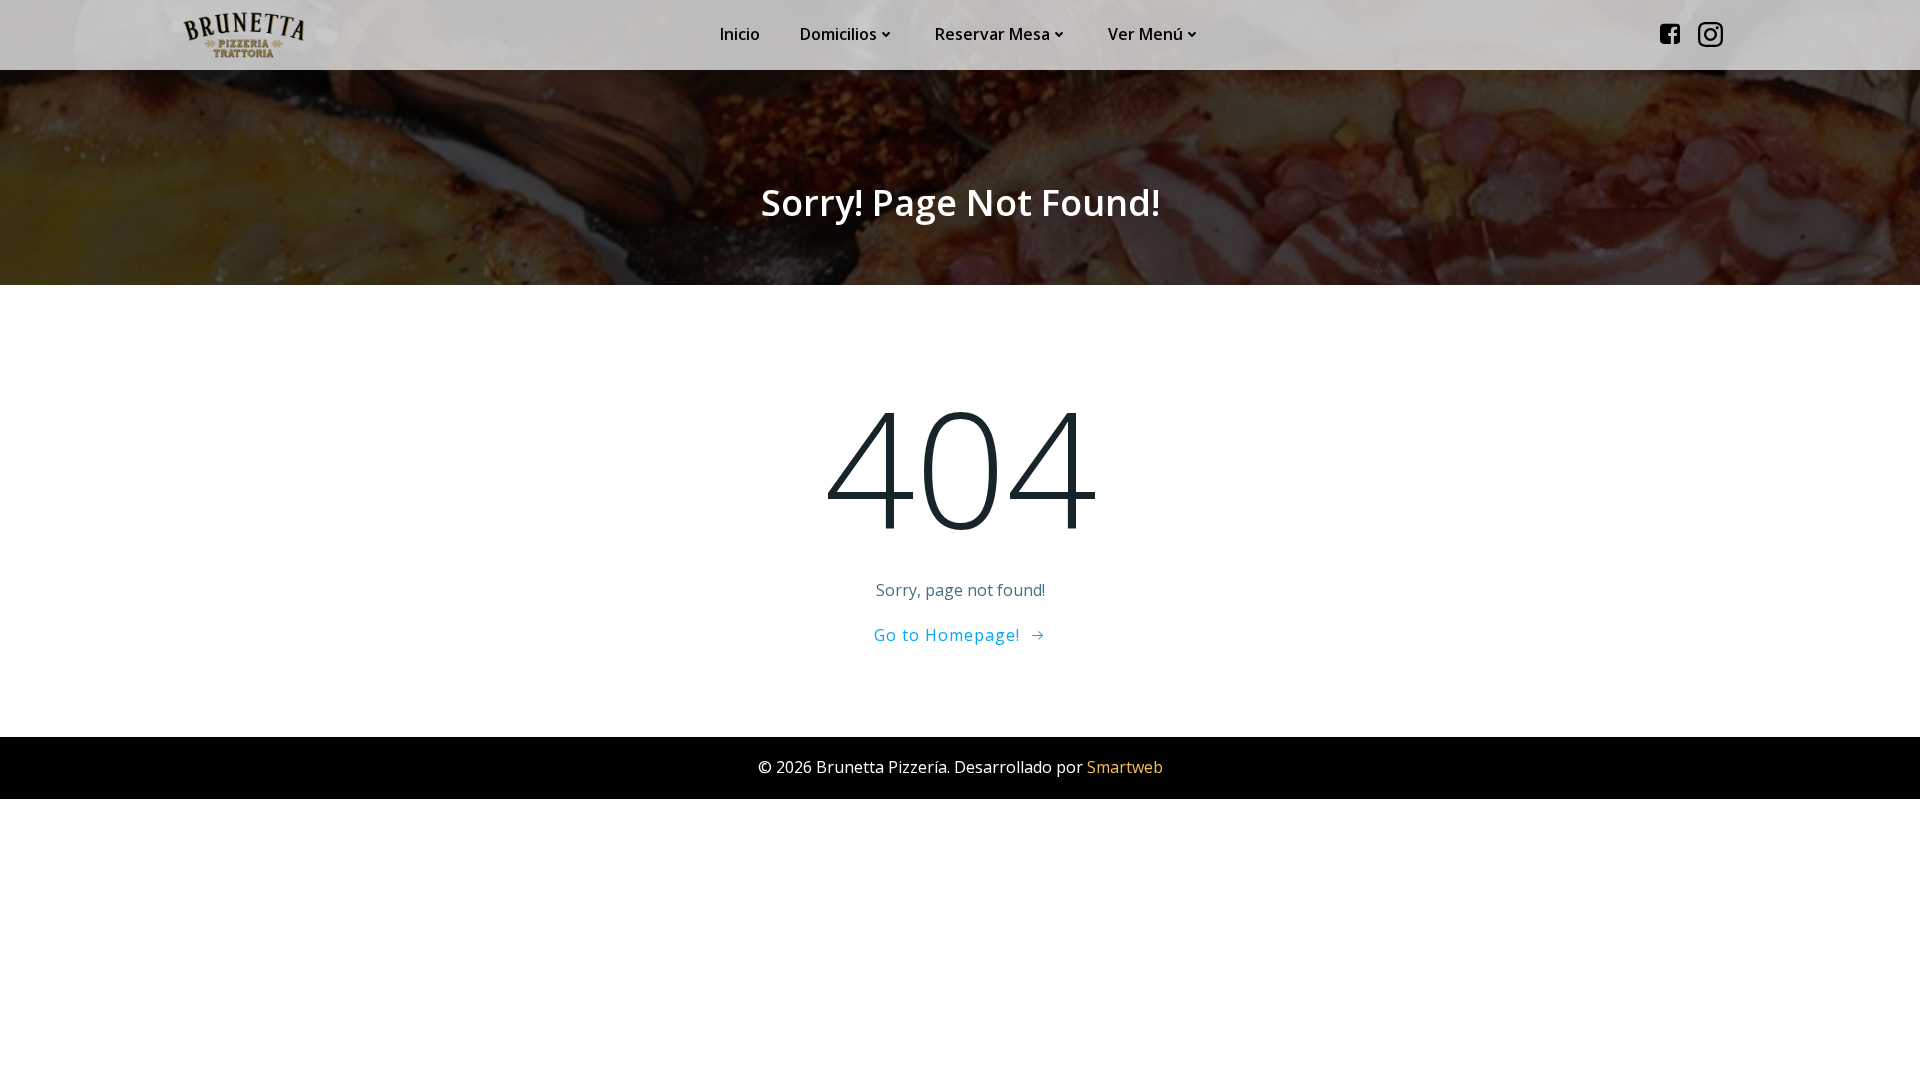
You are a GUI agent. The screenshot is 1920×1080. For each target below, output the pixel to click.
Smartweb (1125, 767)
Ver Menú (1145, 34)
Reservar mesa (992, 34)
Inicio (740, 34)
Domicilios (838, 34)
